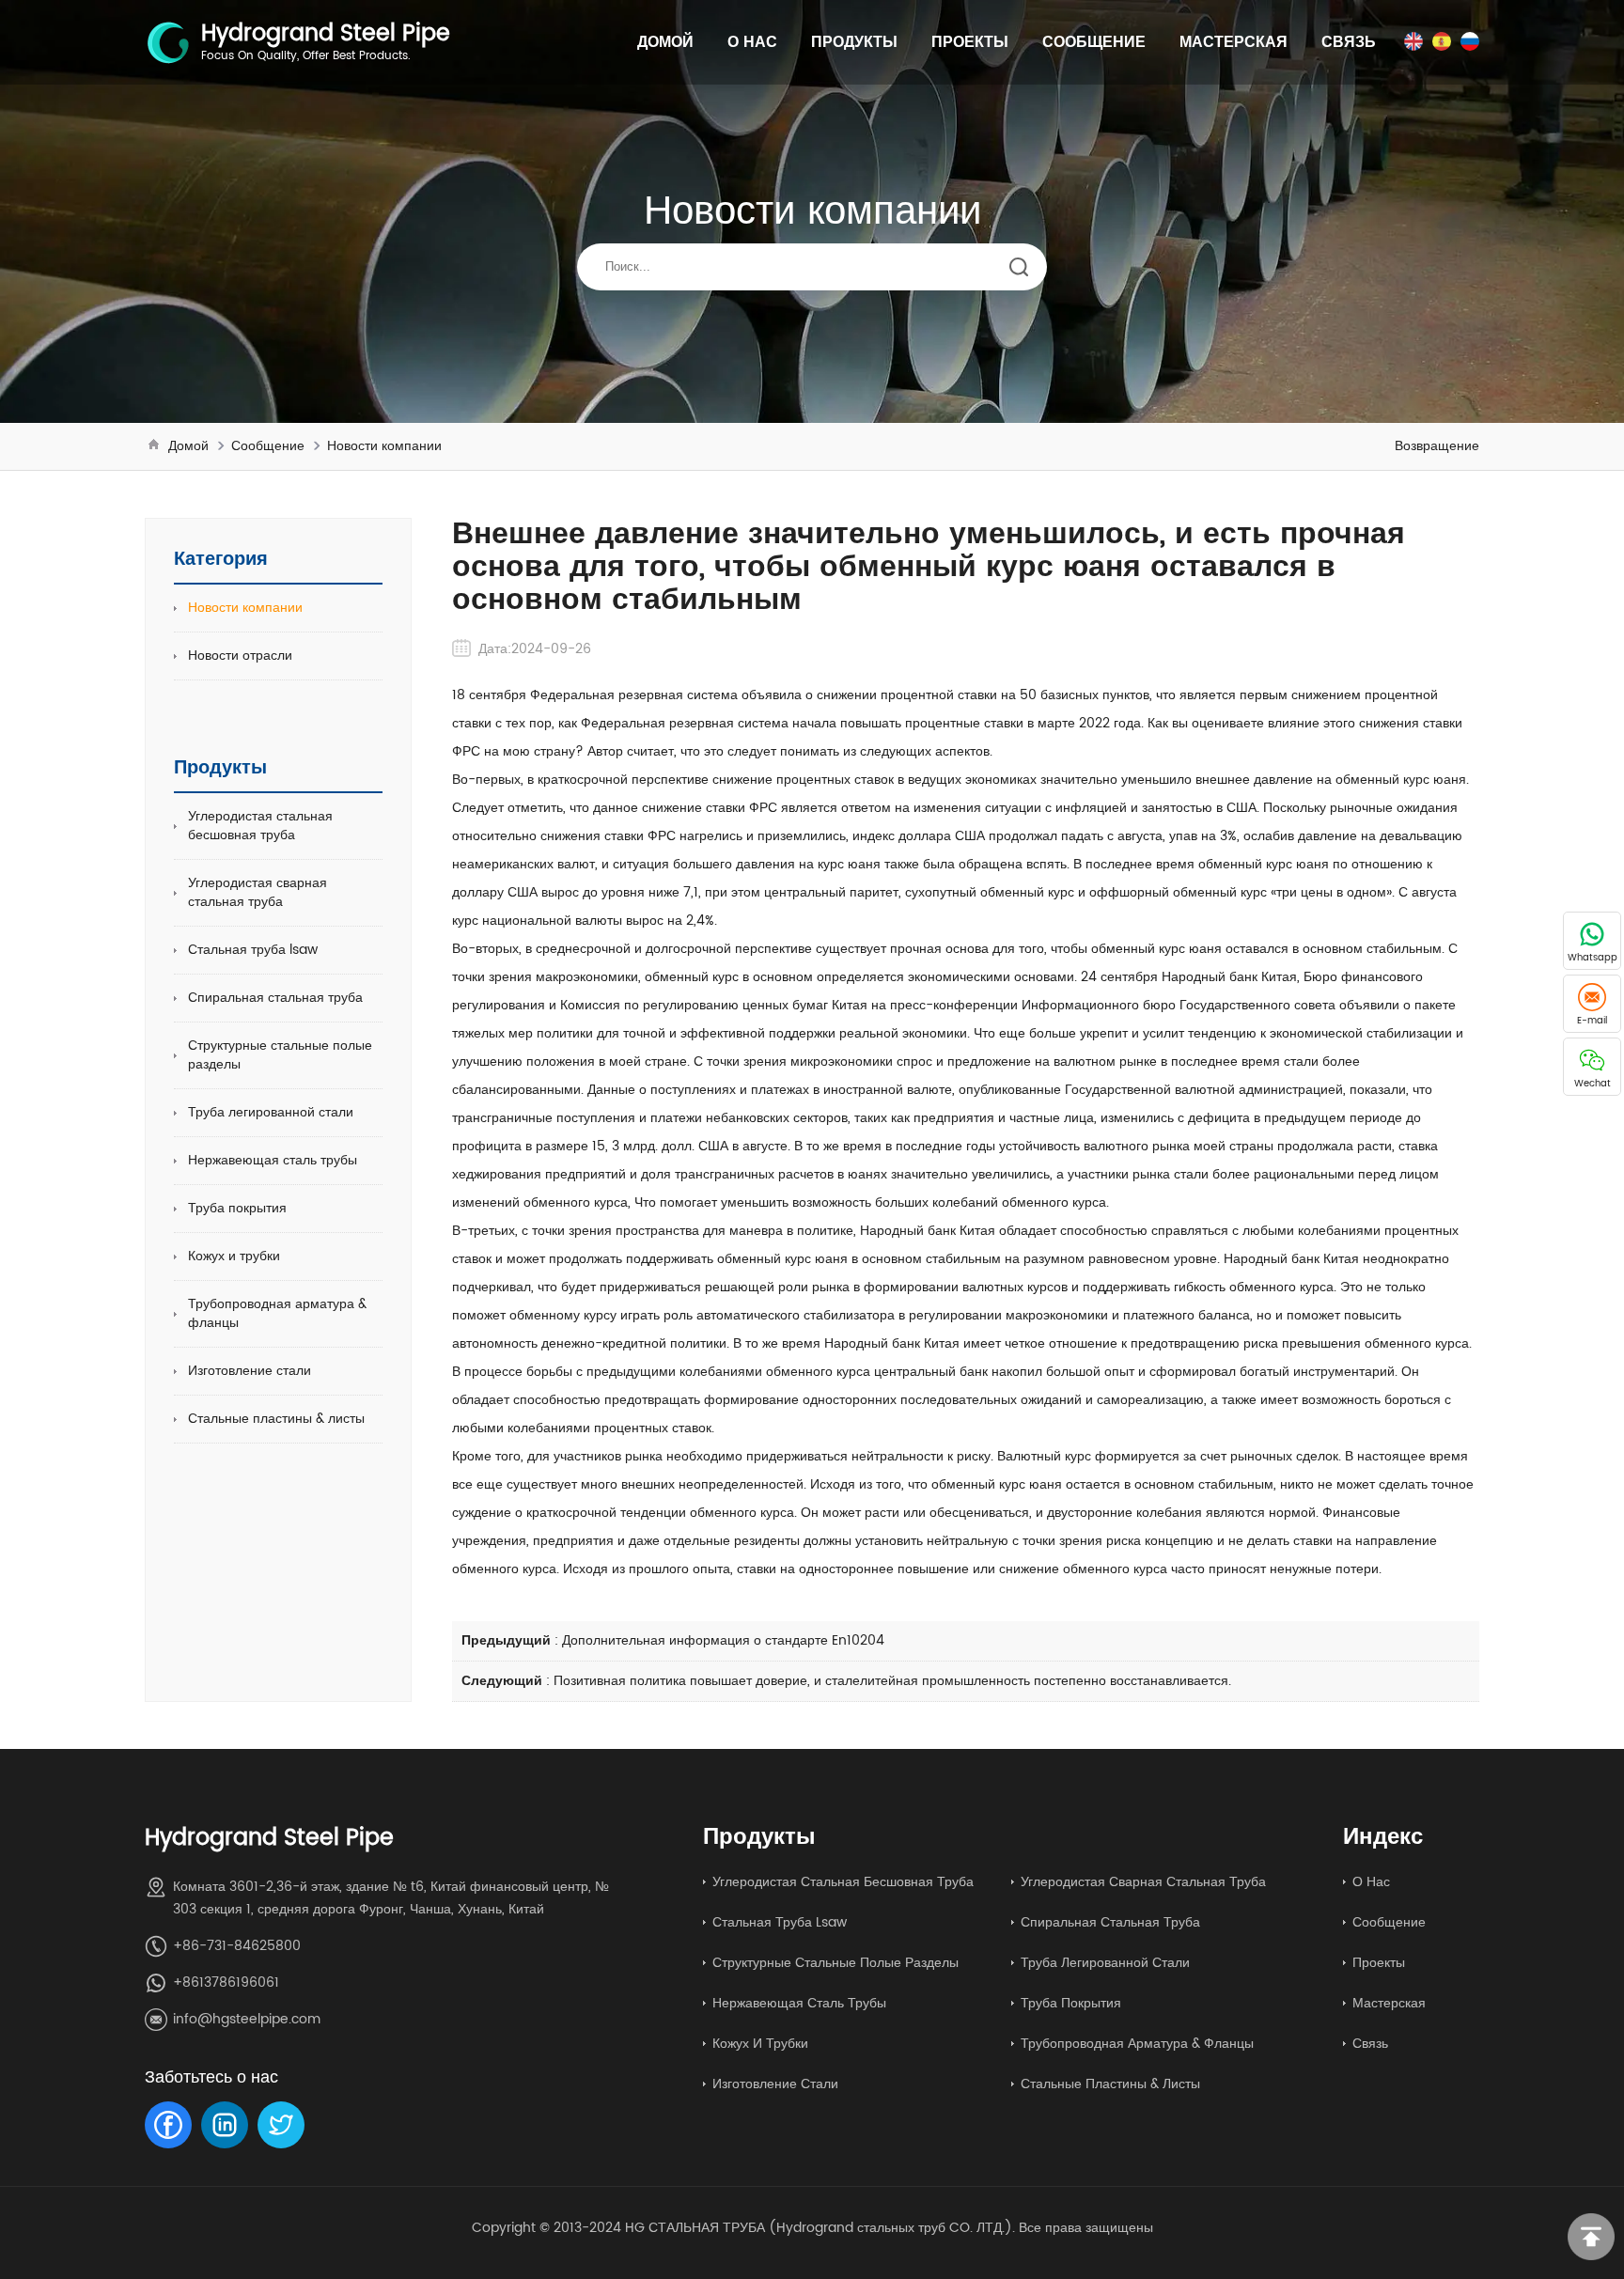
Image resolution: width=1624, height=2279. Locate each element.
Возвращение (1437, 446)
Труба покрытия (237, 1208)
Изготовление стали (250, 1371)
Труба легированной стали (271, 1112)
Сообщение (1094, 42)
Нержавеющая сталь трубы (273, 1160)
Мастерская (1234, 42)
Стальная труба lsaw (253, 950)
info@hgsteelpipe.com (247, 2019)
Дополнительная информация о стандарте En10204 (723, 1640)
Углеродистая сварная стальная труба (258, 892)
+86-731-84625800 (237, 1946)
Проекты (970, 42)
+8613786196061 (226, 1982)
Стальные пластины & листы (276, 1419)
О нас (752, 42)
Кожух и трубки (234, 1256)
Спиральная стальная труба (275, 998)
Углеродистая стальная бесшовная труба (260, 826)
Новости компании (384, 446)
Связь (1349, 42)
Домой (665, 42)
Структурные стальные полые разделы (280, 1055)
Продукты (854, 42)
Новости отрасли (240, 656)
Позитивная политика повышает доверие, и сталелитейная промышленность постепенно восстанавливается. (892, 1681)
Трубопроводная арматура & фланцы (277, 1313)
